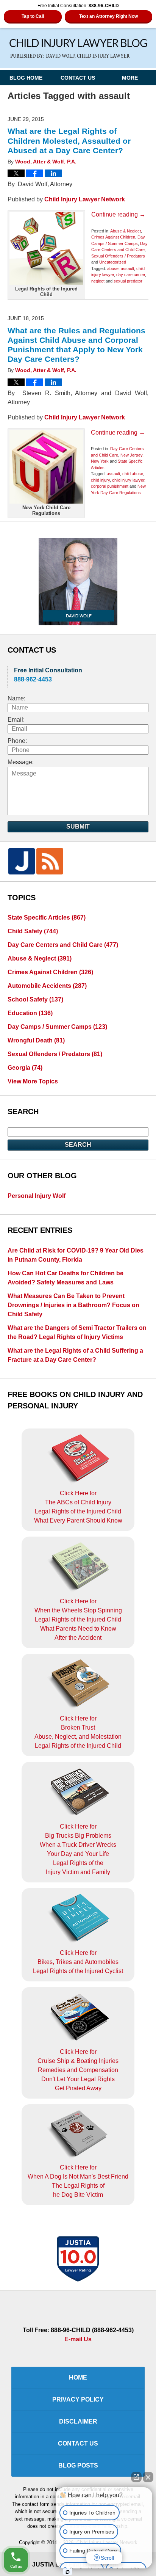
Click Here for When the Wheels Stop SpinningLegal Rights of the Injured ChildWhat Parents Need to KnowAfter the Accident (78, 1619)
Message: (21, 762)
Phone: (17, 741)
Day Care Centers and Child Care (63, 945)
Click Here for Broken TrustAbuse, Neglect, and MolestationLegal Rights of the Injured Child (78, 1732)
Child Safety (33, 931)
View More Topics (33, 1081)
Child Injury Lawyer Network (85, 199)
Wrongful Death (36, 1040)
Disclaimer (78, 2421)
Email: (16, 720)
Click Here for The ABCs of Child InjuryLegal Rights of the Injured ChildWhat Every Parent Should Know (78, 1507)
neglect (98, 281)
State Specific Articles (47, 918)
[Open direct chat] (136, 2477)
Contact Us (78, 78)
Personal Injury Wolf (37, 1196)
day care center (131, 275)
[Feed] (50, 861)
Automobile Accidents (47, 986)
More (130, 78)
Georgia (25, 1068)
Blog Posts (78, 2465)
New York (100, 461)
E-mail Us (78, 2339)
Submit (78, 826)
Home (78, 2377)
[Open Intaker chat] (68, 2572)
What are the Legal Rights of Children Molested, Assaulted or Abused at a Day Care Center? (69, 140)
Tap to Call (33, 16)
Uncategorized (113, 262)
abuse (113, 268)
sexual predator (128, 281)
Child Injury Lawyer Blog (78, 49)
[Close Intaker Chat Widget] (148, 2477)
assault (127, 268)
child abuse (133, 474)
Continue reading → (118, 214)
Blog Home (26, 78)
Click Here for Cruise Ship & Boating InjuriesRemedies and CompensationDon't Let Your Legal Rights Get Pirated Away (78, 2070)
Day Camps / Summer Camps (57, 1027)
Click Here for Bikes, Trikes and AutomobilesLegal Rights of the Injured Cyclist (78, 1962)
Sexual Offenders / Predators (118, 256)
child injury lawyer (128, 480)
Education (30, 1013)
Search (78, 1145)
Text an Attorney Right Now (108, 16)
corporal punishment (110, 486)
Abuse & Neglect (126, 231)
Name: (16, 698)
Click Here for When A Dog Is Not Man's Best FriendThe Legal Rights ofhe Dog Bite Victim (78, 2181)
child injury (100, 480)
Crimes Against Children (113, 237)
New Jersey (131, 455)
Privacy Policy (78, 2399)
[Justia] (22, 861)
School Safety (35, 999)
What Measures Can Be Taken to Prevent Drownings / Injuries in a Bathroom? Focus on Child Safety (73, 1305)
